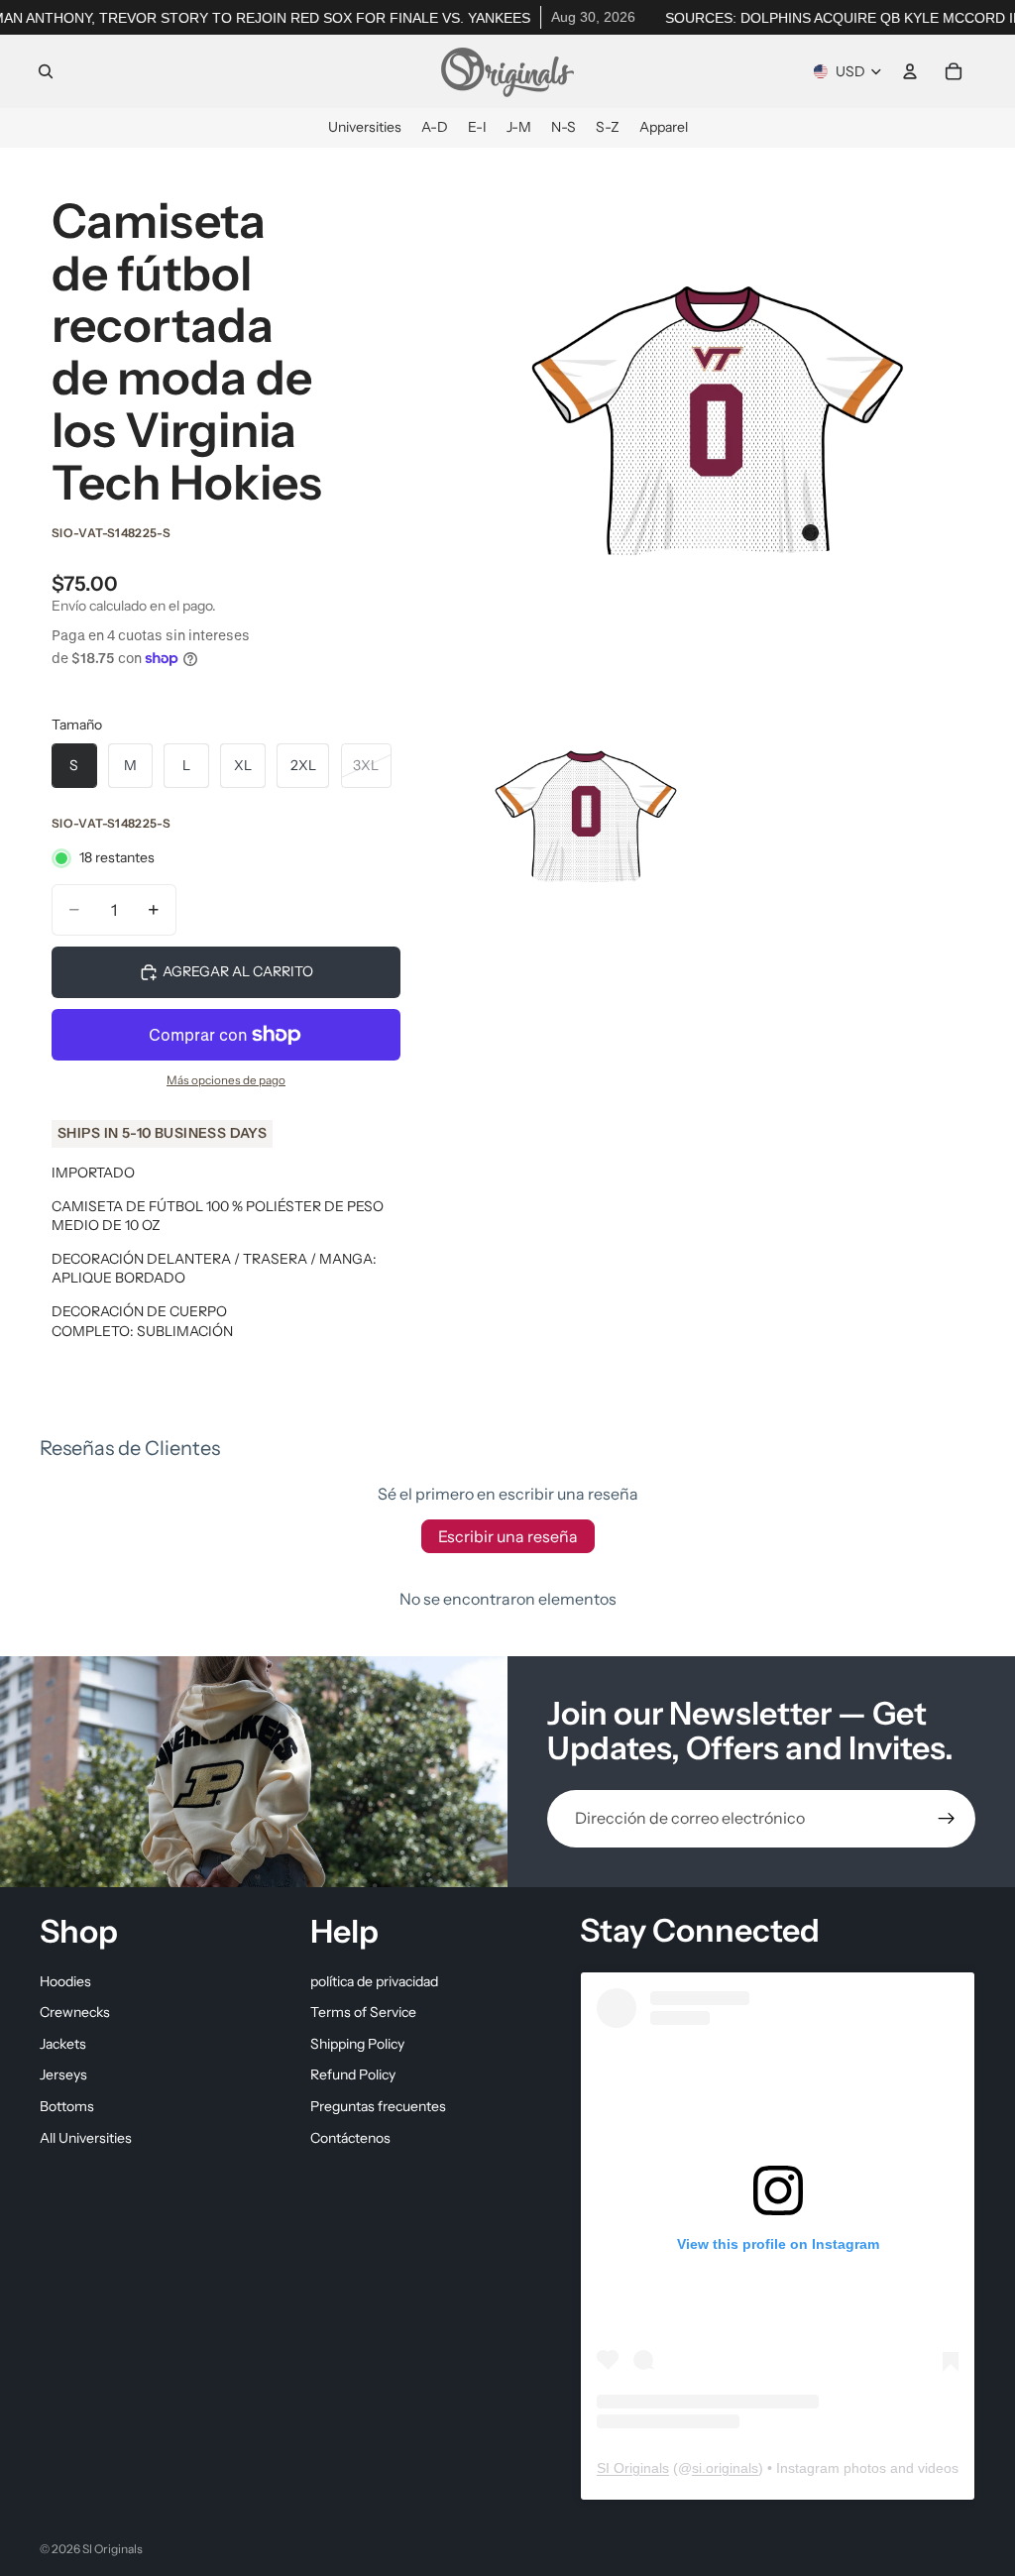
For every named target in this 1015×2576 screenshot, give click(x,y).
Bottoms (67, 2106)
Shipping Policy (357, 2043)
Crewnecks (75, 2012)
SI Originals (633, 2467)
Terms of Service (363, 2012)
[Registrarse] (947, 1819)
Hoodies (65, 1980)
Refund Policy (353, 2074)
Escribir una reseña (508, 1536)
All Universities (86, 2137)
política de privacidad (374, 1980)
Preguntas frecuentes (378, 2106)
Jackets (63, 2043)
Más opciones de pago (226, 1080)
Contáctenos (350, 2137)
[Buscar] (46, 71)
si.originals (725, 2467)
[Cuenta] (910, 71)
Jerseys (63, 2074)
